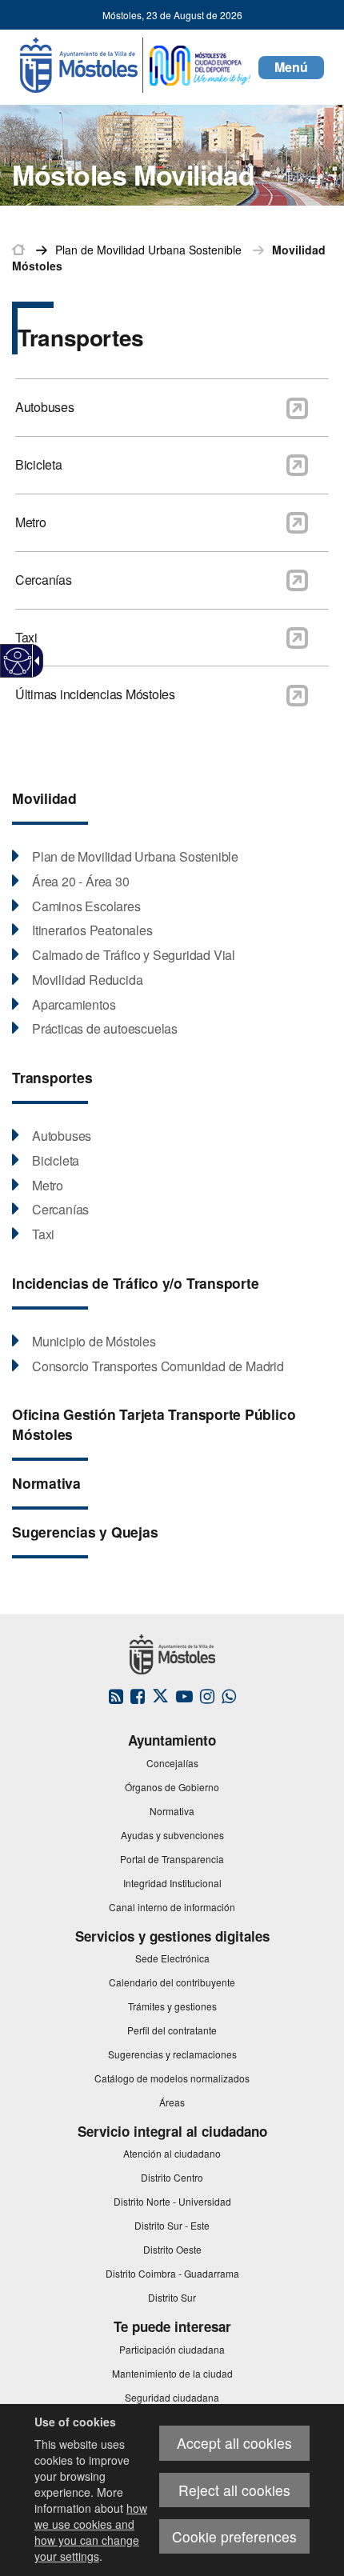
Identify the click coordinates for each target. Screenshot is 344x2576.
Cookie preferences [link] (234, 2536)
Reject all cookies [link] (234, 2490)
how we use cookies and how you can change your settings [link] (91, 2532)
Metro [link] (31, 522)
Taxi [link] (26, 637)
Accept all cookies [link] (234, 2443)
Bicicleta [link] (39, 464)
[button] (291, 68)
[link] (18, 661)
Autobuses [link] (45, 407)
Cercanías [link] (44, 580)
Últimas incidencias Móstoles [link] (95, 694)
